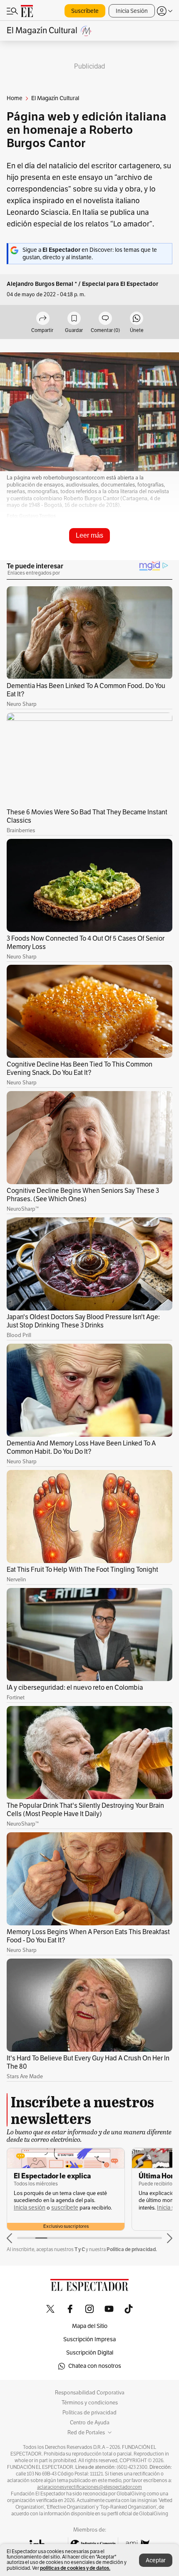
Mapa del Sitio (90, 2326)
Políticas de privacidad (89, 2413)
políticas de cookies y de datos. (75, 2568)
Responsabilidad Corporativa (90, 2393)
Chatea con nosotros (95, 2366)
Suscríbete (85, 11)
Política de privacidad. (132, 2249)
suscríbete (65, 2208)
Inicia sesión (30, 2208)
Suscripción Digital (90, 2353)
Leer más (89, 535)
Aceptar (156, 2560)
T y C (80, 2249)
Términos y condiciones (90, 2403)
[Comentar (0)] (105, 319)
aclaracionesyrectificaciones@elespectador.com (89, 2487)
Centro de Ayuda (90, 2423)
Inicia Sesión (132, 11)
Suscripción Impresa (89, 2339)
